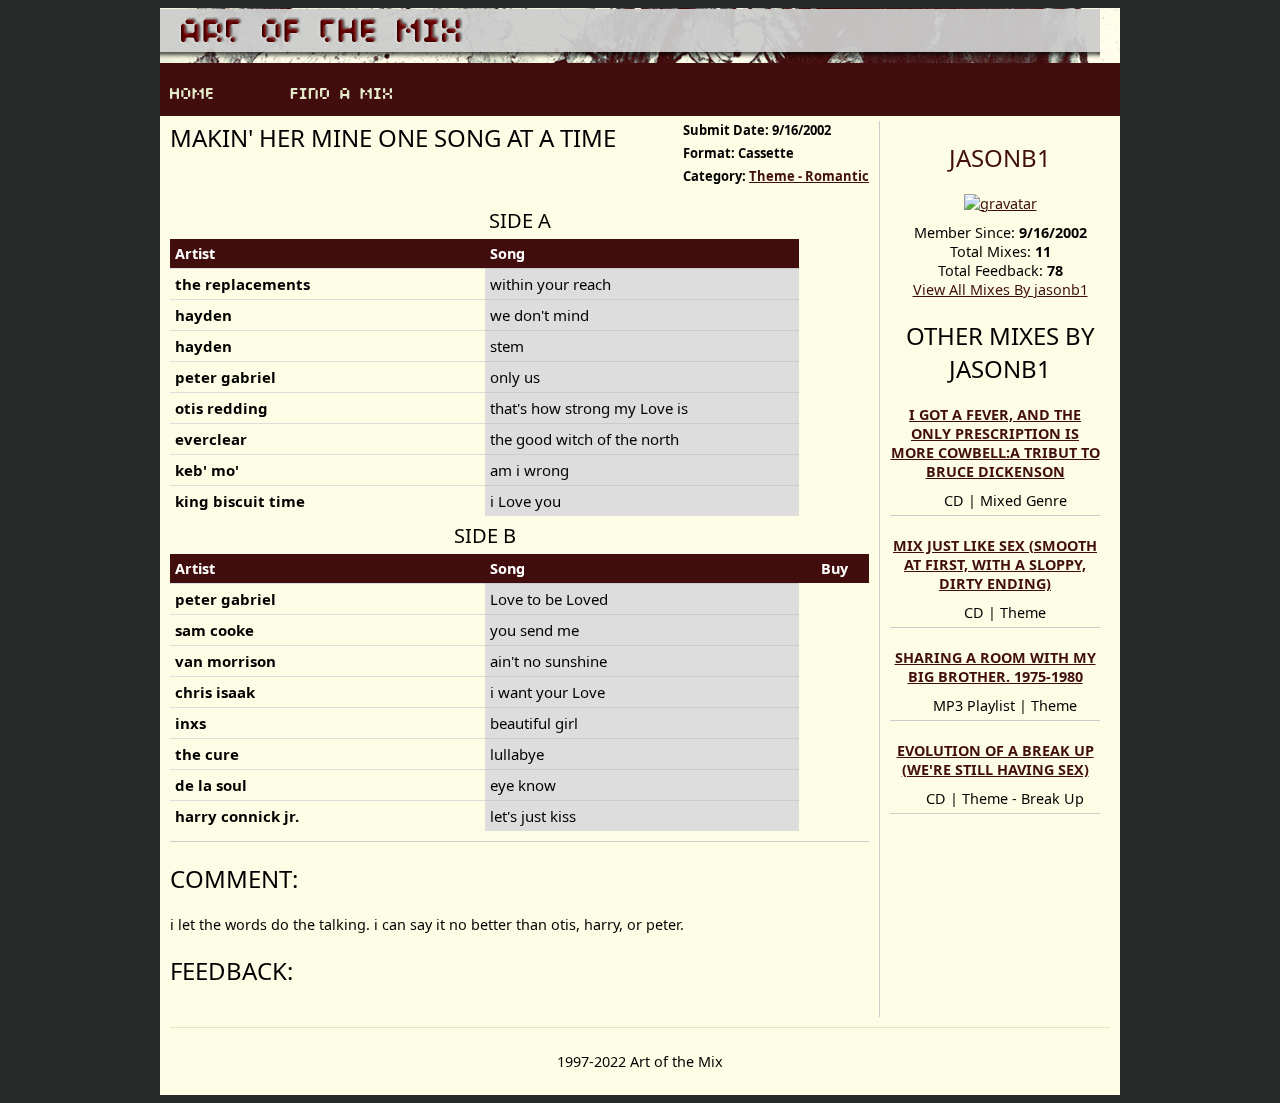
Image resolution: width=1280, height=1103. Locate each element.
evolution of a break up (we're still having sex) (995, 760)
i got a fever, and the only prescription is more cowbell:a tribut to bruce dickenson (995, 443)
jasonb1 (1000, 157)
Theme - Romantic (809, 176)
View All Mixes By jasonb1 (1000, 289)
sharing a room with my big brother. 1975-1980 (995, 667)
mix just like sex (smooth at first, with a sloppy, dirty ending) (995, 564)
